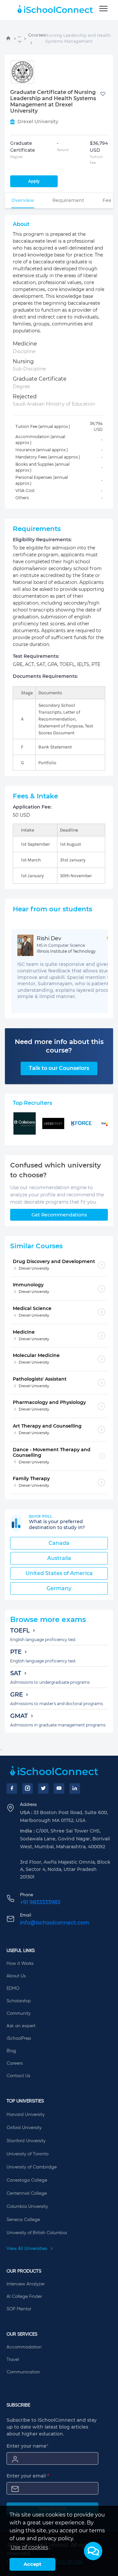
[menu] (103, 9)
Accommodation (24, 2347)
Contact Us (18, 2076)
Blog (11, 2051)
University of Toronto (28, 2154)
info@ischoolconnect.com (55, 1923)
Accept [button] (32, 2564)
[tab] (23, 200)
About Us (16, 1976)
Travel (13, 2360)
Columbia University (27, 2207)
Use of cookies (29, 2547)
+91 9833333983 (40, 1902)
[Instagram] (28, 1788)
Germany (59, 1588)
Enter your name (28, 2446)
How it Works (20, 1964)
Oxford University (24, 2128)
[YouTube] (59, 1788)
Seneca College (23, 2220)
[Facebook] (12, 1788)
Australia (59, 1558)
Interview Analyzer (26, 2284)
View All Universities (28, 2249)
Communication (23, 2372)
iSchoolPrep (19, 2038)
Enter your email (28, 2476)
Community (19, 2013)
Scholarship (19, 2001)
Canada (59, 1543)
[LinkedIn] (75, 1788)
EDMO (13, 1988)
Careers (15, 2063)
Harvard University (26, 2115)
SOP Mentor (19, 2309)
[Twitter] (43, 1788)
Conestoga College (27, 2180)
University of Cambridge (32, 2167)
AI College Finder (24, 2297)
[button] (93, 2551)
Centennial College (27, 2193)
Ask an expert (21, 2026)
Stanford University (26, 2141)
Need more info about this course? (59, 1046)
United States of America (59, 1573)
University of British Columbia (37, 2233)
